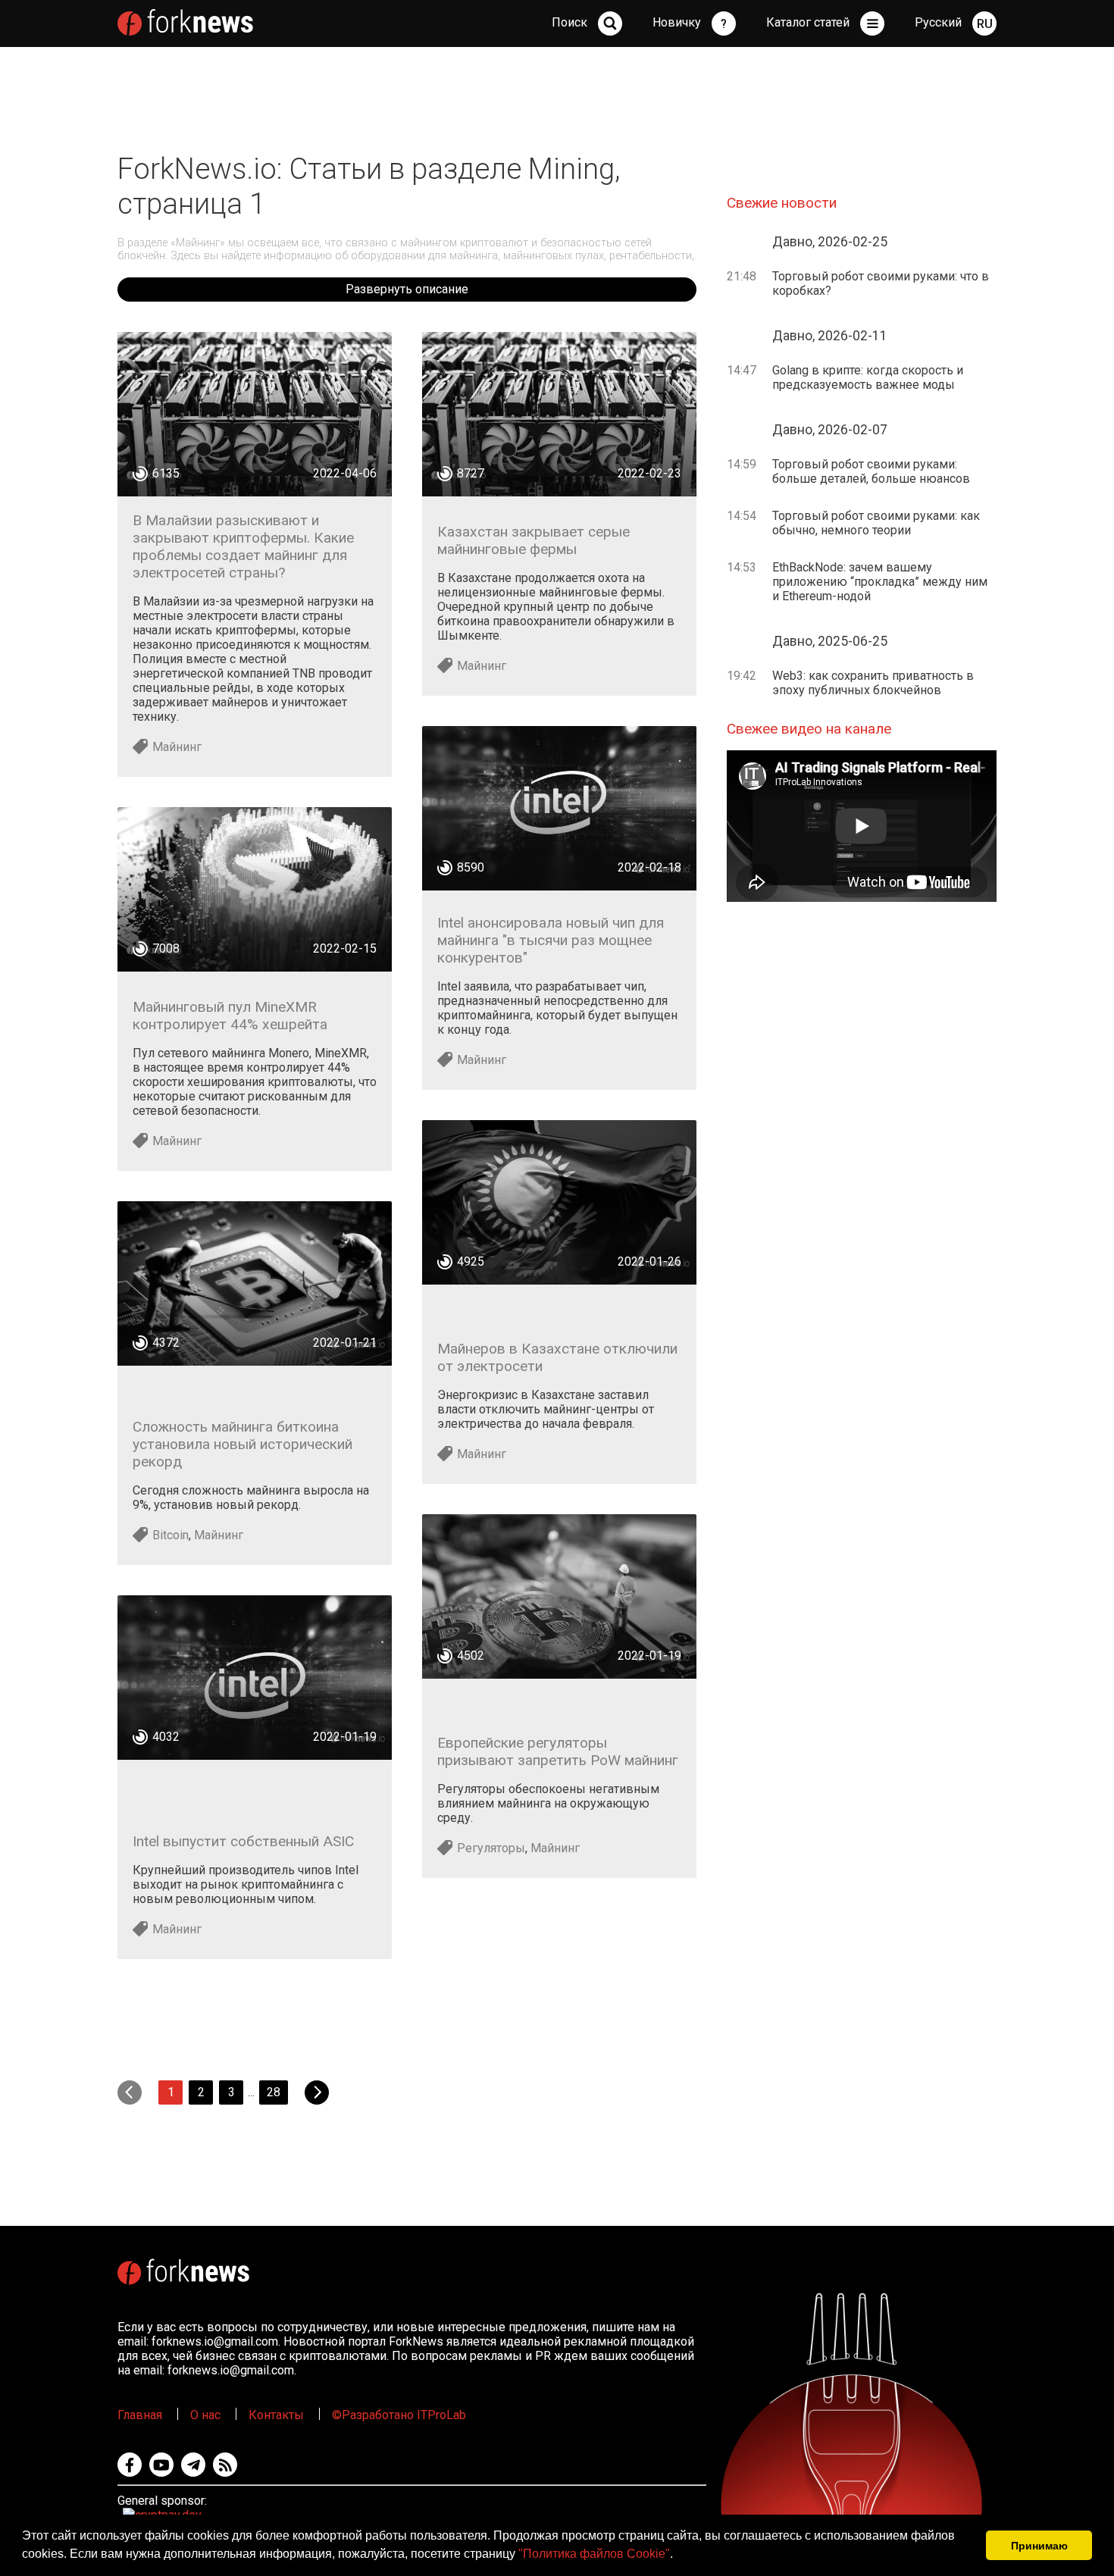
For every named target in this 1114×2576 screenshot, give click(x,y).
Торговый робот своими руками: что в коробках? (881, 283)
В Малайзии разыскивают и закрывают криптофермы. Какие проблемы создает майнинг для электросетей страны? (243, 546)
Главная (140, 2415)
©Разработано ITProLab (399, 2415)
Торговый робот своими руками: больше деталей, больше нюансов (871, 471)
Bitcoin (171, 1535)
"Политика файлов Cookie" (594, 2554)
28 (274, 2092)
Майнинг (177, 747)
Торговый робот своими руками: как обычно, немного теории (876, 523)
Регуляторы (491, 1848)
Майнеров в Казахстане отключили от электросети (557, 1357)
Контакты (276, 2415)
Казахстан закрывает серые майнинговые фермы (534, 540)
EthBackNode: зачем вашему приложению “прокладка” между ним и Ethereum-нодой (880, 582)
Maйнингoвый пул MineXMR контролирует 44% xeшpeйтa (230, 1016)
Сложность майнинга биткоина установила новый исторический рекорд (243, 1444)
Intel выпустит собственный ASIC (243, 1841)
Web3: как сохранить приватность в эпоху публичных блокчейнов (873, 683)
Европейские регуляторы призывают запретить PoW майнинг (558, 1751)
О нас (205, 2415)
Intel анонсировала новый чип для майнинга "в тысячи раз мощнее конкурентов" (551, 940)
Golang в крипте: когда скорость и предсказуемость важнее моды (868, 377)
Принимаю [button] (1039, 2546)
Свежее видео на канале (809, 729)
